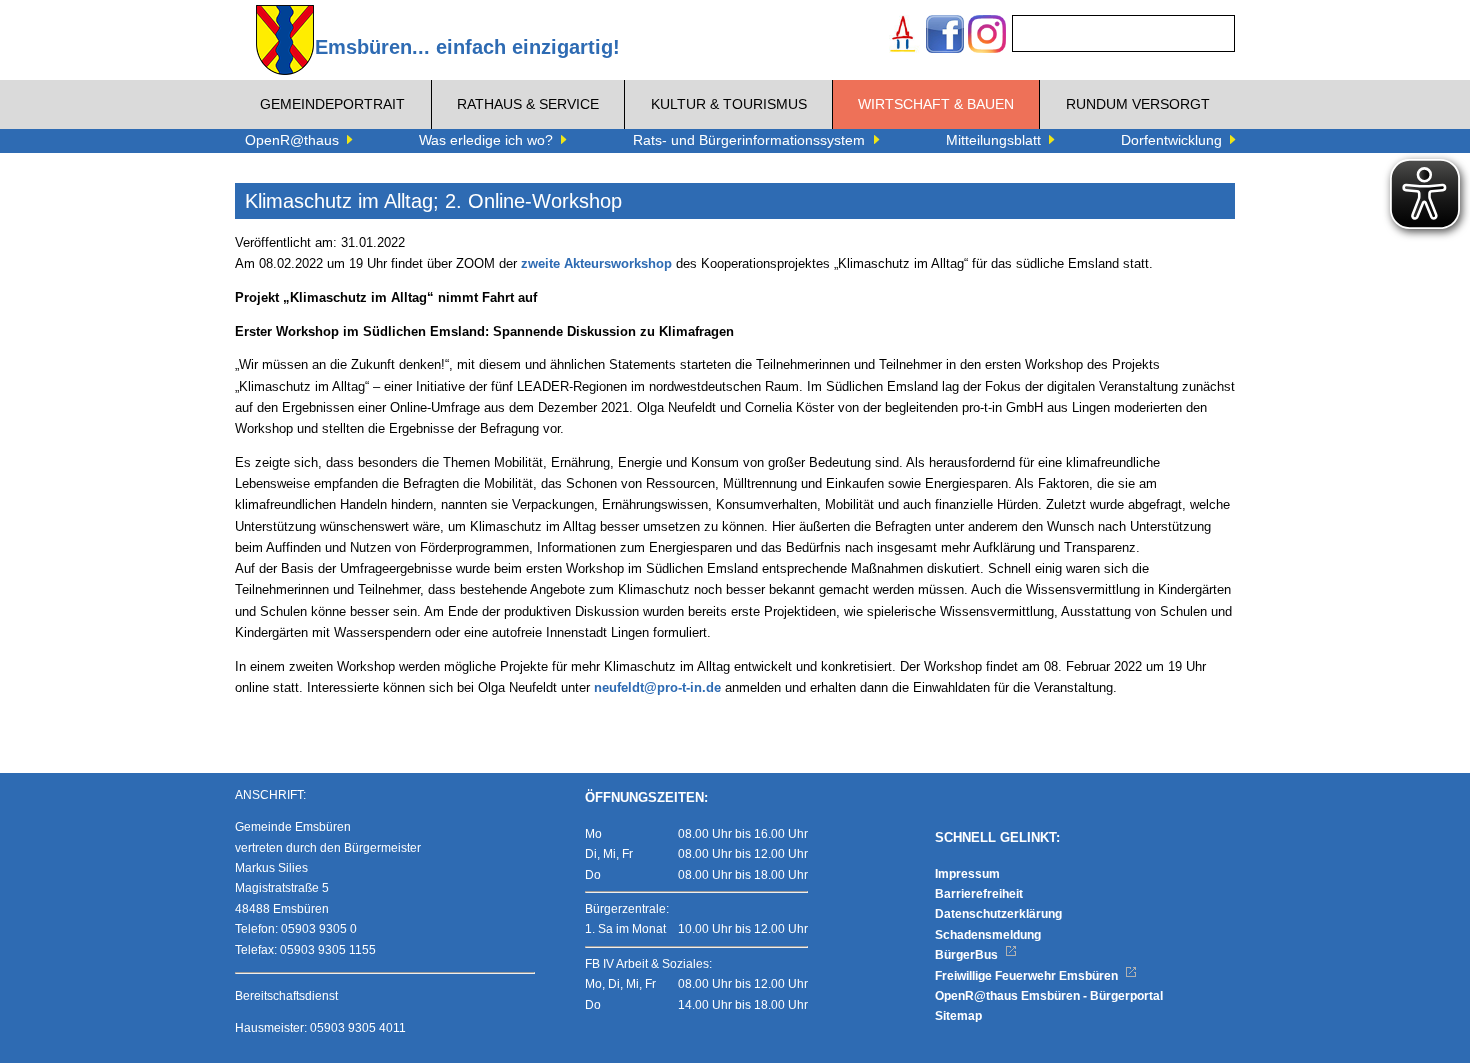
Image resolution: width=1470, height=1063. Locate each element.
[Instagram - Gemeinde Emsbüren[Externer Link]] (987, 36)
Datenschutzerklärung (998, 914)
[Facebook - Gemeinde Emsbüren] (945, 36)
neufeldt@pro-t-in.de (657, 688)
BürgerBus (968, 955)
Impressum (967, 874)
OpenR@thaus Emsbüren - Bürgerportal (1049, 996)
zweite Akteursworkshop (596, 264)
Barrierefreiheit (979, 894)
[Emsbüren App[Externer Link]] (903, 36)
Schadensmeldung (988, 935)
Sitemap (958, 1016)
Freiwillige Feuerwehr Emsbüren (1028, 976)
